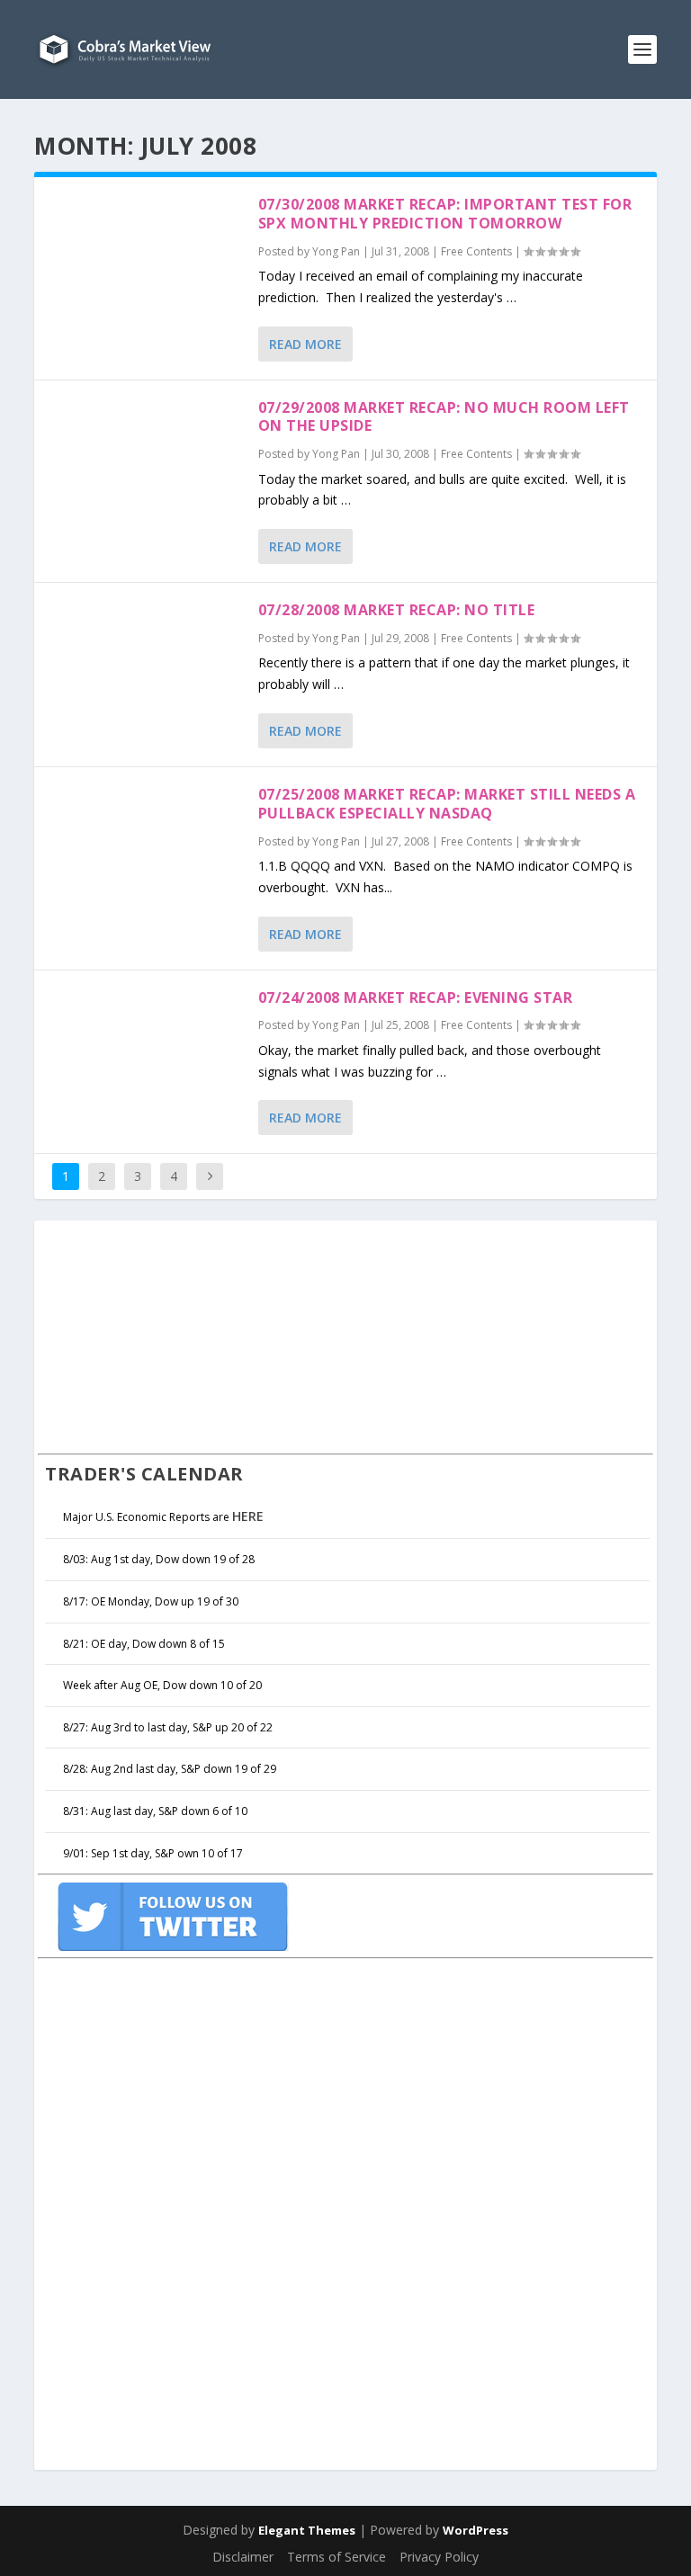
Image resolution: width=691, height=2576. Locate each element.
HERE (248, 1516)
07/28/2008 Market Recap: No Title (397, 610)
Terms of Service (337, 2557)
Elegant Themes (307, 2530)
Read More (305, 344)
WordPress (476, 2530)
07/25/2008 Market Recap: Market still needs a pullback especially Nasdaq (447, 804)
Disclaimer (243, 2557)
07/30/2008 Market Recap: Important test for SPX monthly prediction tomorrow (445, 214)
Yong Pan (336, 251)
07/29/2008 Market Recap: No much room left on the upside (444, 417)
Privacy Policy (439, 2557)
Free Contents (476, 251)
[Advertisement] (173, 1335)
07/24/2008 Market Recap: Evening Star (416, 997)
